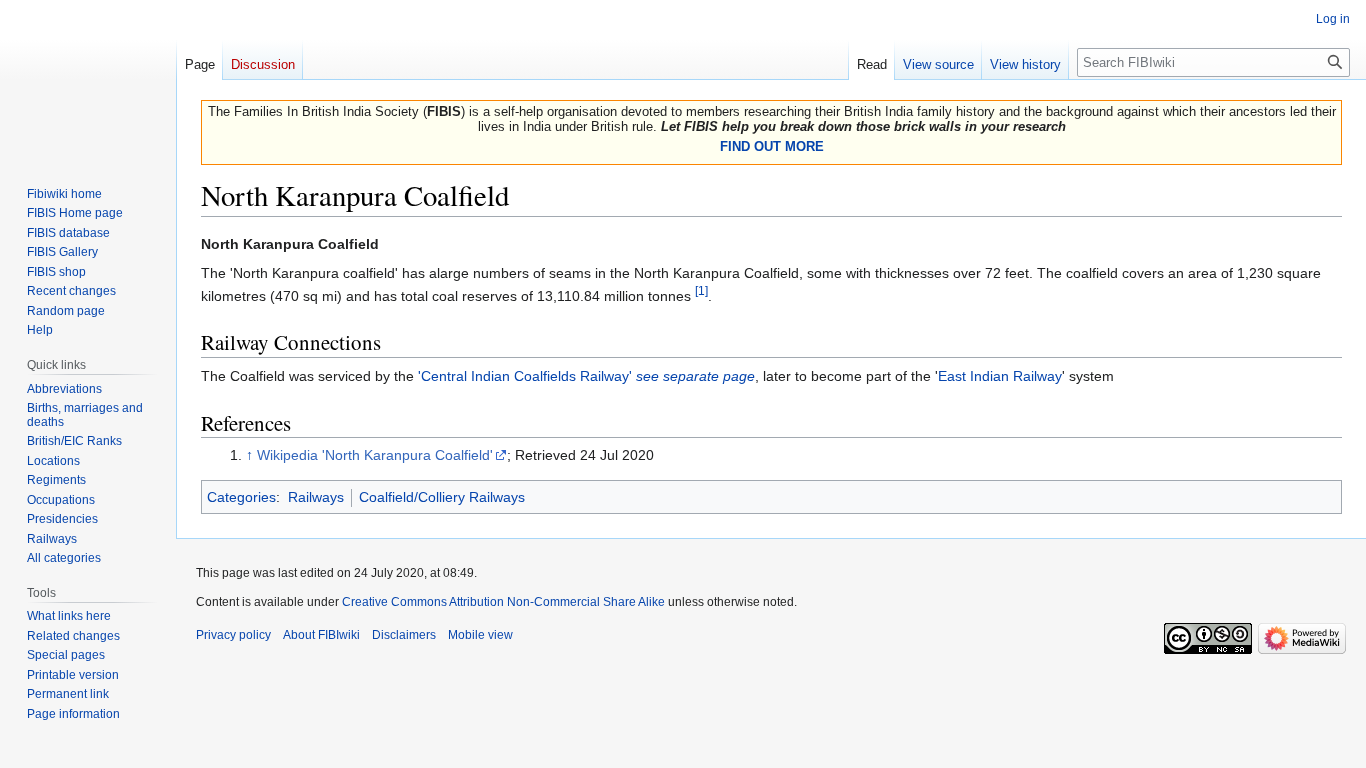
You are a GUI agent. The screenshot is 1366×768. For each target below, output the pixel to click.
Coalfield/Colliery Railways (442, 497)
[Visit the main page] (88, 80)
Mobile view (480, 635)
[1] (701, 290)
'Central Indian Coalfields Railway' (586, 376)
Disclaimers (404, 635)
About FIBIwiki (321, 635)
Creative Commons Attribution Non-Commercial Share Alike (503, 602)
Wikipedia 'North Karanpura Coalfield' (375, 455)
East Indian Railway (1000, 376)
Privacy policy (233, 635)
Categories (241, 497)
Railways (316, 497)
